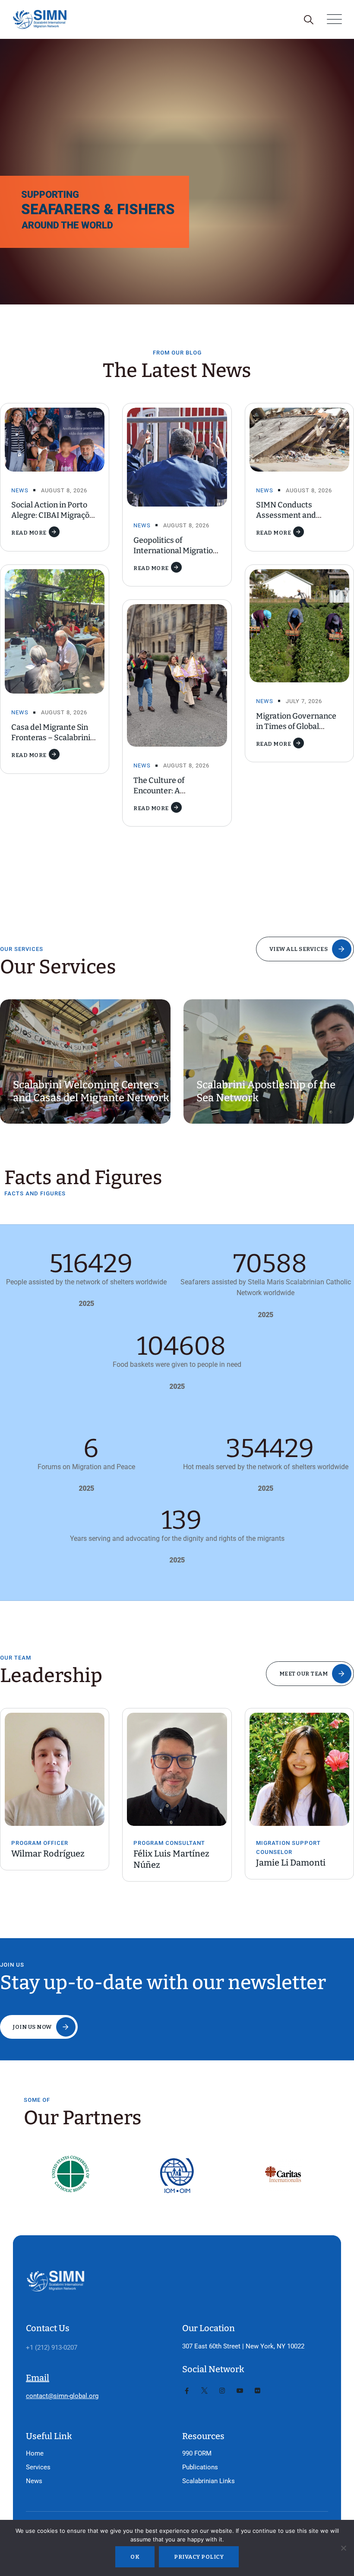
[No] (343, 2548)
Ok (135, 2557)
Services (38, 2467)
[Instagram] (222, 2391)
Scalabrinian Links (209, 2481)
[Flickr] (258, 2391)
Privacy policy (199, 2557)
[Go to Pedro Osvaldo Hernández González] (304, 1763)
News (20, 490)
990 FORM (197, 2453)
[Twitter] (204, 2391)
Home (35, 2453)
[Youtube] (240, 2391)
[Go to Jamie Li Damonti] (181, 1769)
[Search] (308, 20)
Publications (200, 2467)
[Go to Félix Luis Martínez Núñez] (59, 1769)
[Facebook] (187, 2391)
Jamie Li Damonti (172, 1863)
